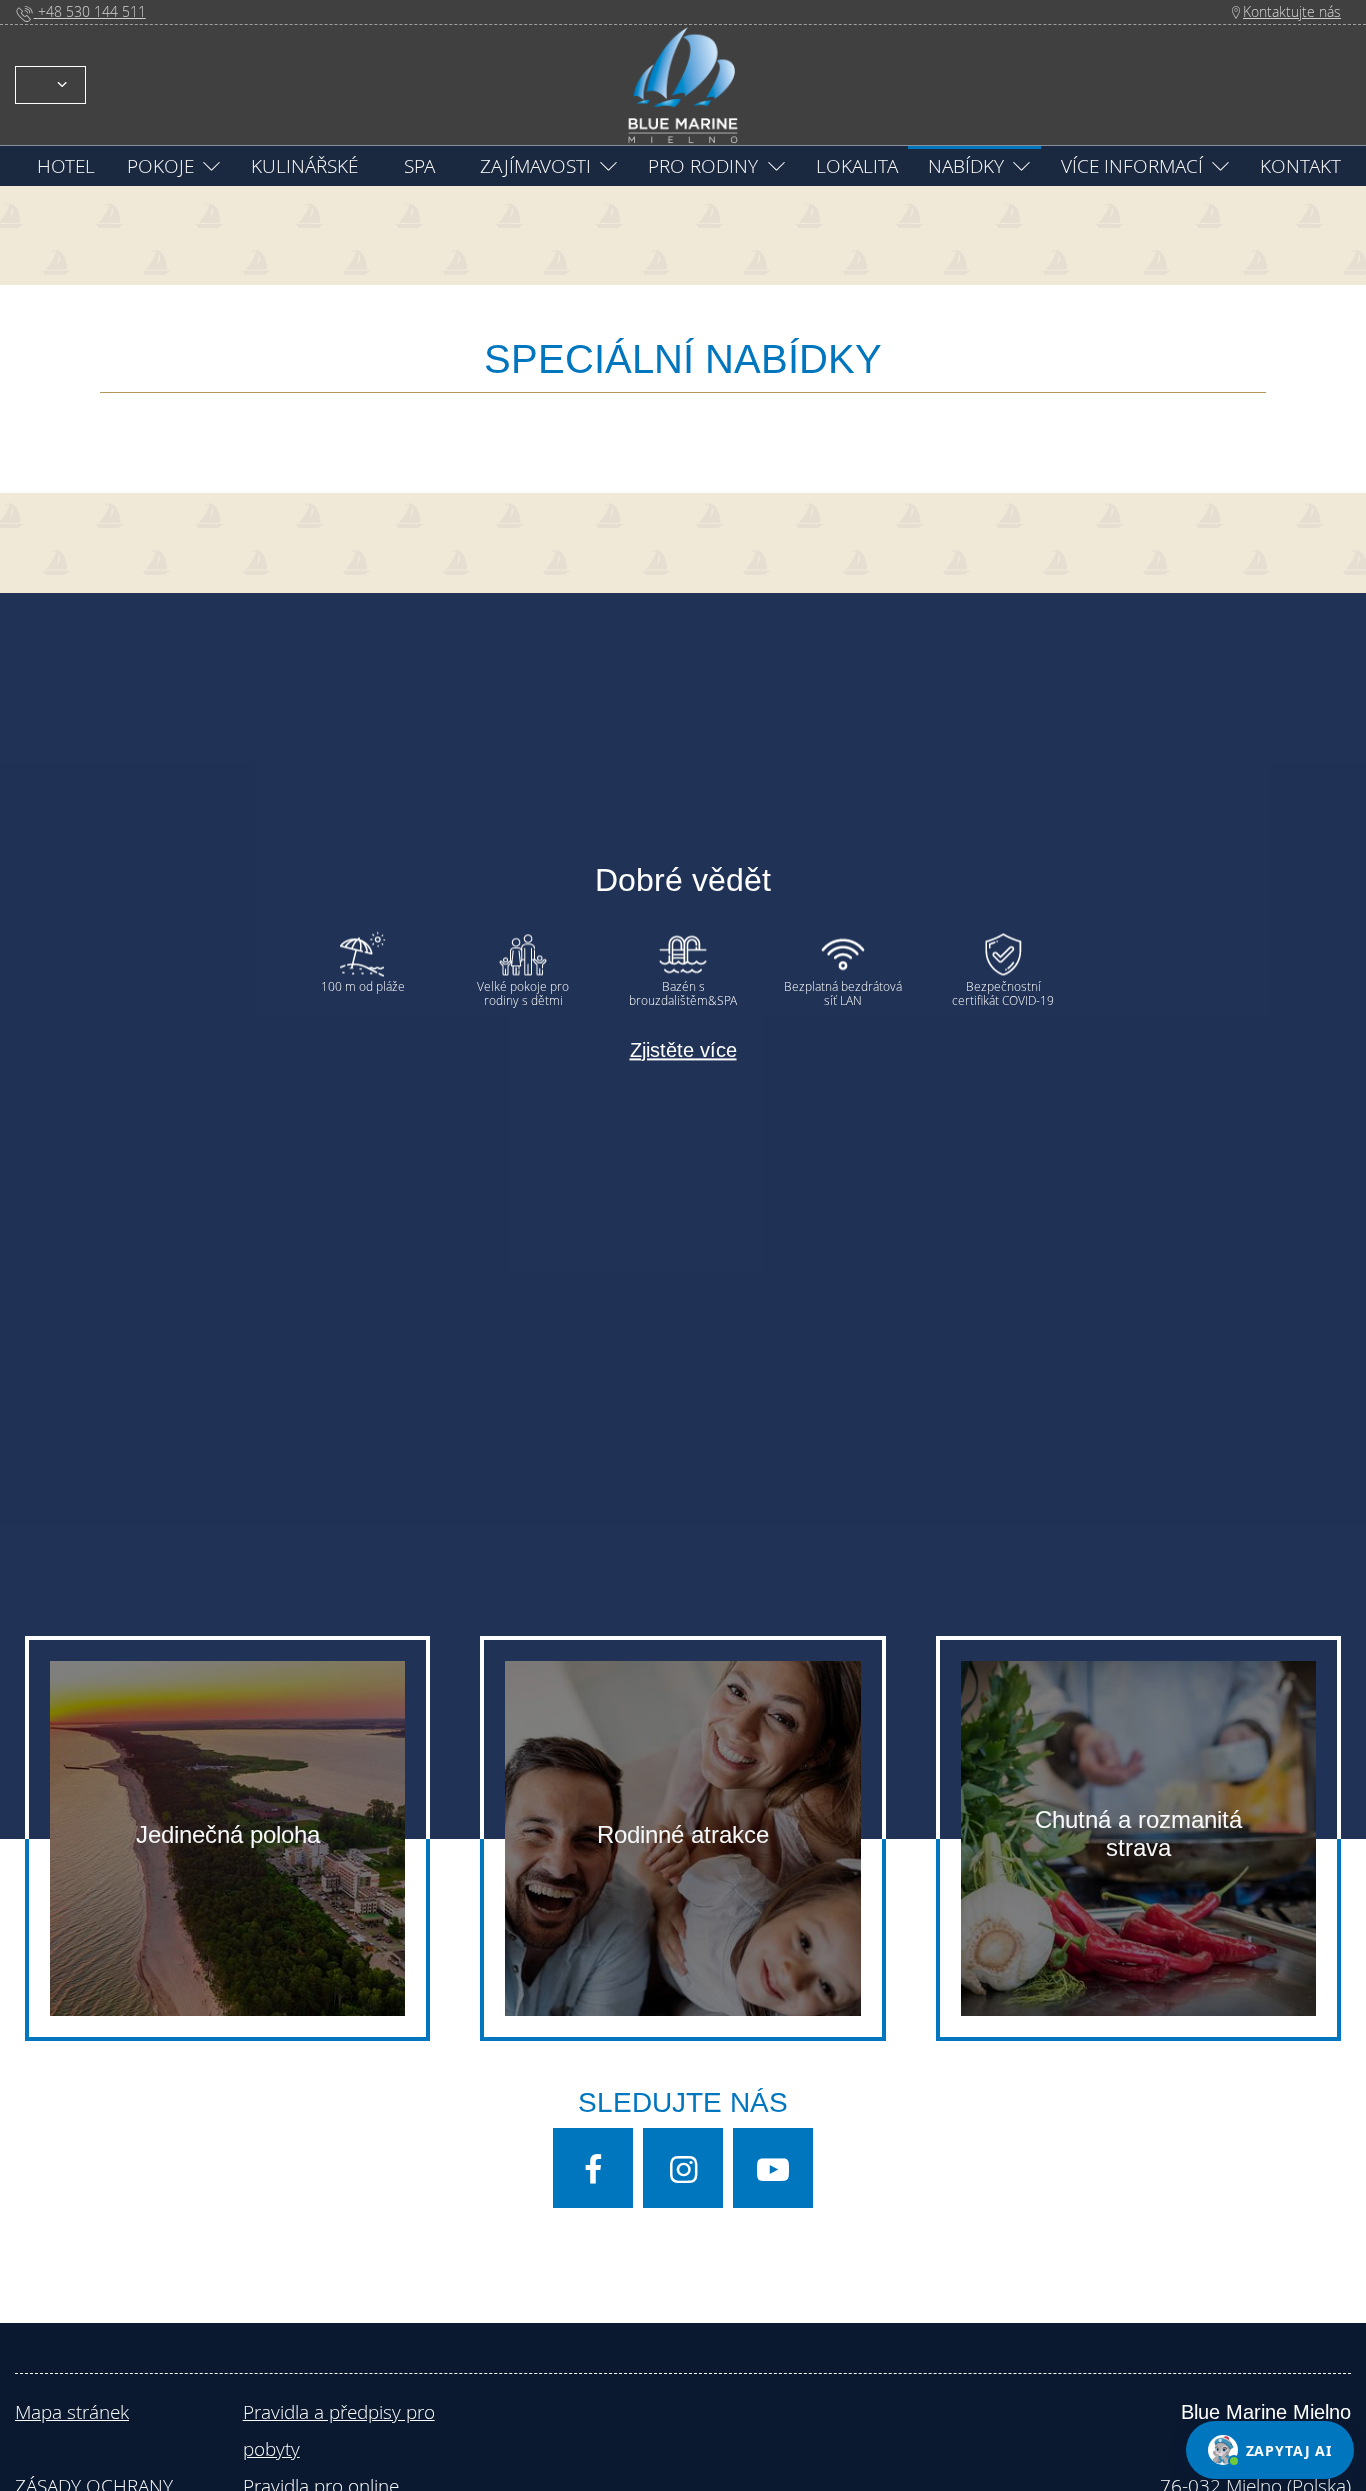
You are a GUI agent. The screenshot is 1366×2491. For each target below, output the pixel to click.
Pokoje (160, 166)
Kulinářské (304, 166)
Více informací (1132, 166)
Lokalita (857, 166)
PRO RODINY (703, 166)
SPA (419, 166)
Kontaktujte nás (1292, 11)
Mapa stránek (72, 2412)
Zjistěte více (683, 1050)
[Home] (682, 83)
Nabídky (966, 166)
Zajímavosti (535, 166)
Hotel (66, 166)
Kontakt (1300, 166)
